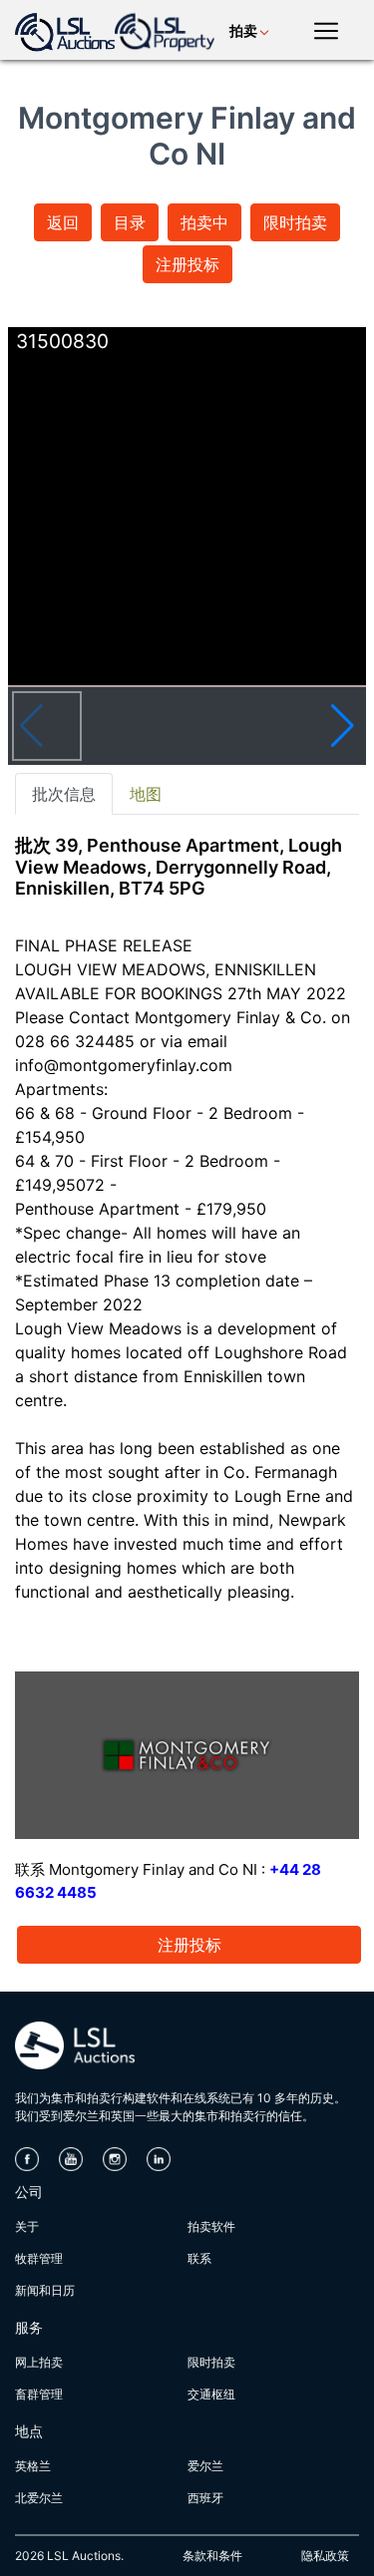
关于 (27, 2226)
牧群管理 (39, 2258)
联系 (199, 2258)
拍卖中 (204, 222)
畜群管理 (39, 2394)
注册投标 (187, 264)
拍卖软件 (211, 2226)
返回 (63, 222)
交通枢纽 (211, 2394)
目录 (130, 222)
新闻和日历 (45, 2290)
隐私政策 (325, 2556)
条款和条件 (212, 2556)
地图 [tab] (146, 794)
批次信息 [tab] (64, 794)
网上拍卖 (39, 2362)
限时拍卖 (295, 222)
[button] (343, 726)
